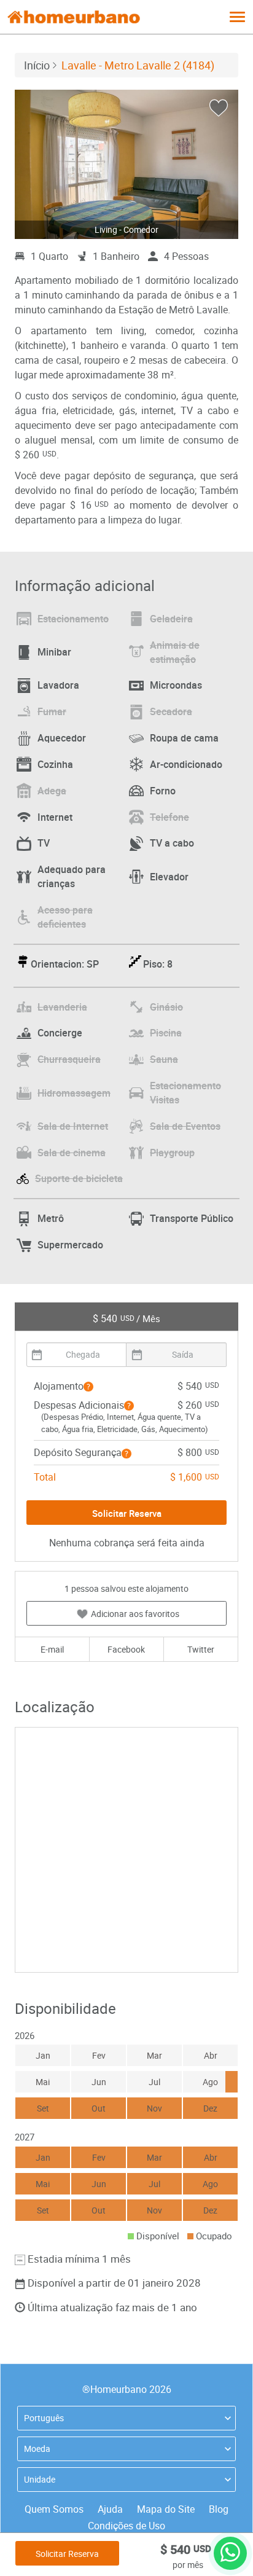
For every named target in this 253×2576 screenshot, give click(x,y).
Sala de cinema (72, 1153)
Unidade (40, 2479)
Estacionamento (73, 619)
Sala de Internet (73, 1126)
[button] (88, 1387)
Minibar (54, 652)
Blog (219, 2509)
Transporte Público (192, 1218)
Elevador (169, 877)
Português (44, 2418)
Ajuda (110, 2509)
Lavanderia (62, 1007)
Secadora (171, 711)
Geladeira (171, 619)
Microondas (176, 685)
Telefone (169, 817)
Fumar (52, 711)
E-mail (52, 1649)
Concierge (60, 1033)
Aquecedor (62, 738)
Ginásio (166, 1007)
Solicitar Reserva (67, 2554)
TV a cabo (172, 843)
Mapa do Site (166, 2509)
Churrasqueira (69, 1059)
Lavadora (58, 685)
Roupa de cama (184, 738)
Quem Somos (54, 2509)
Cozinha (55, 764)
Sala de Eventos (185, 1126)
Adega (52, 791)
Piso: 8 (158, 964)
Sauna (164, 1059)
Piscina (166, 1033)
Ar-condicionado (186, 764)
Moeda (37, 2449)
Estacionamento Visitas (185, 1093)
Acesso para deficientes (65, 917)
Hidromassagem (74, 1093)
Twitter (201, 1649)
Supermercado (70, 1245)
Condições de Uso (126, 2526)
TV (44, 843)
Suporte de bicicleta (79, 1178)
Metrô (51, 1218)
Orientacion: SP (65, 964)
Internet (55, 817)
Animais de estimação (175, 652)
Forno (163, 791)
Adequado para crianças (72, 876)
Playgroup (172, 1153)
